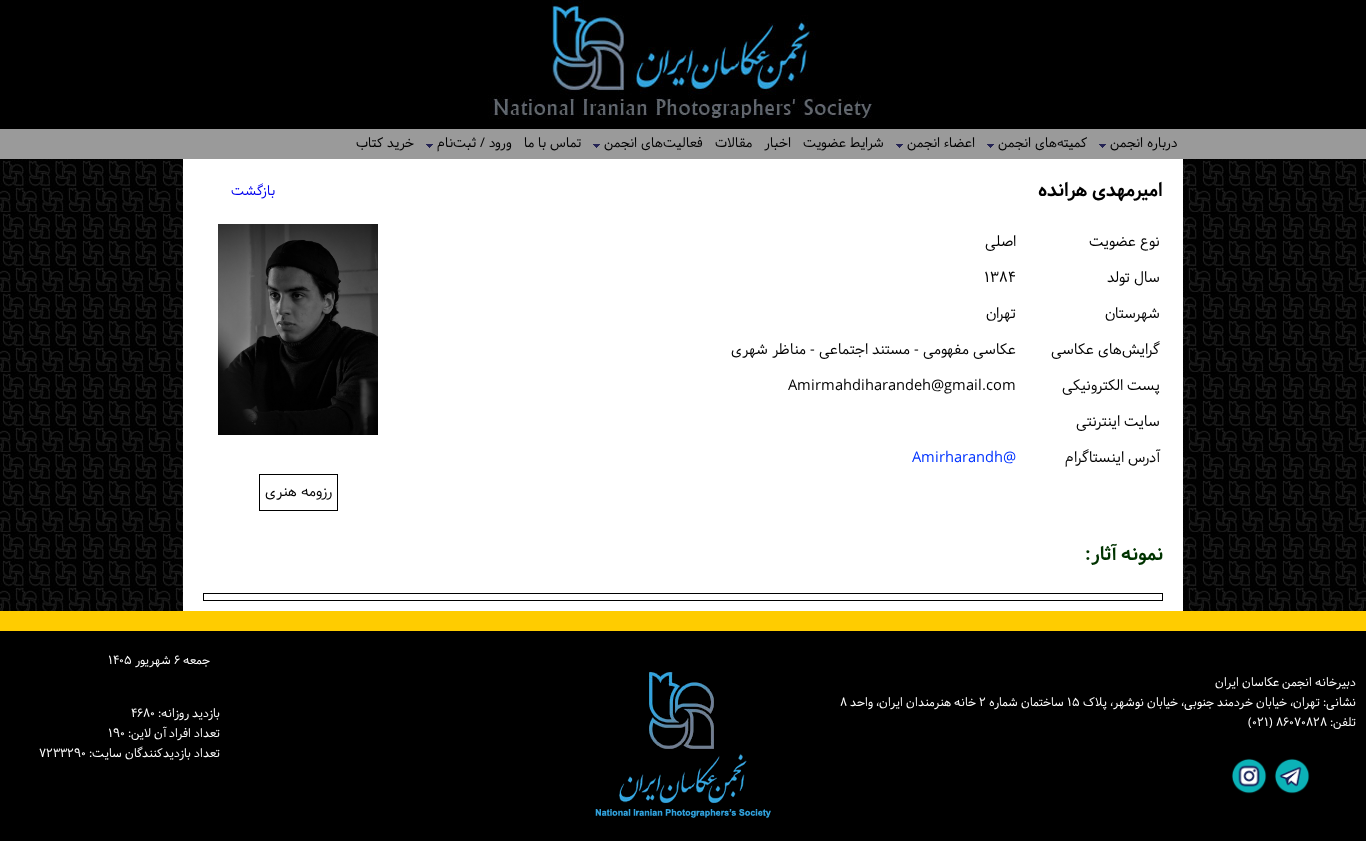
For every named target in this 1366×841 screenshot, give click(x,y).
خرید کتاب (385, 143)
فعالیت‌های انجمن (647, 143)
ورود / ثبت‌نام (468, 143)
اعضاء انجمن (935, 143)
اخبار (777, 143)
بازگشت (253, 191)
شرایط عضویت (843, 143)
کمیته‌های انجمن (1036, 143)
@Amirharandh (964, 458)
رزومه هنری (298, 492)
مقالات (733, 143)
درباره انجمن (1137, 143)
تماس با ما (552, 143)
